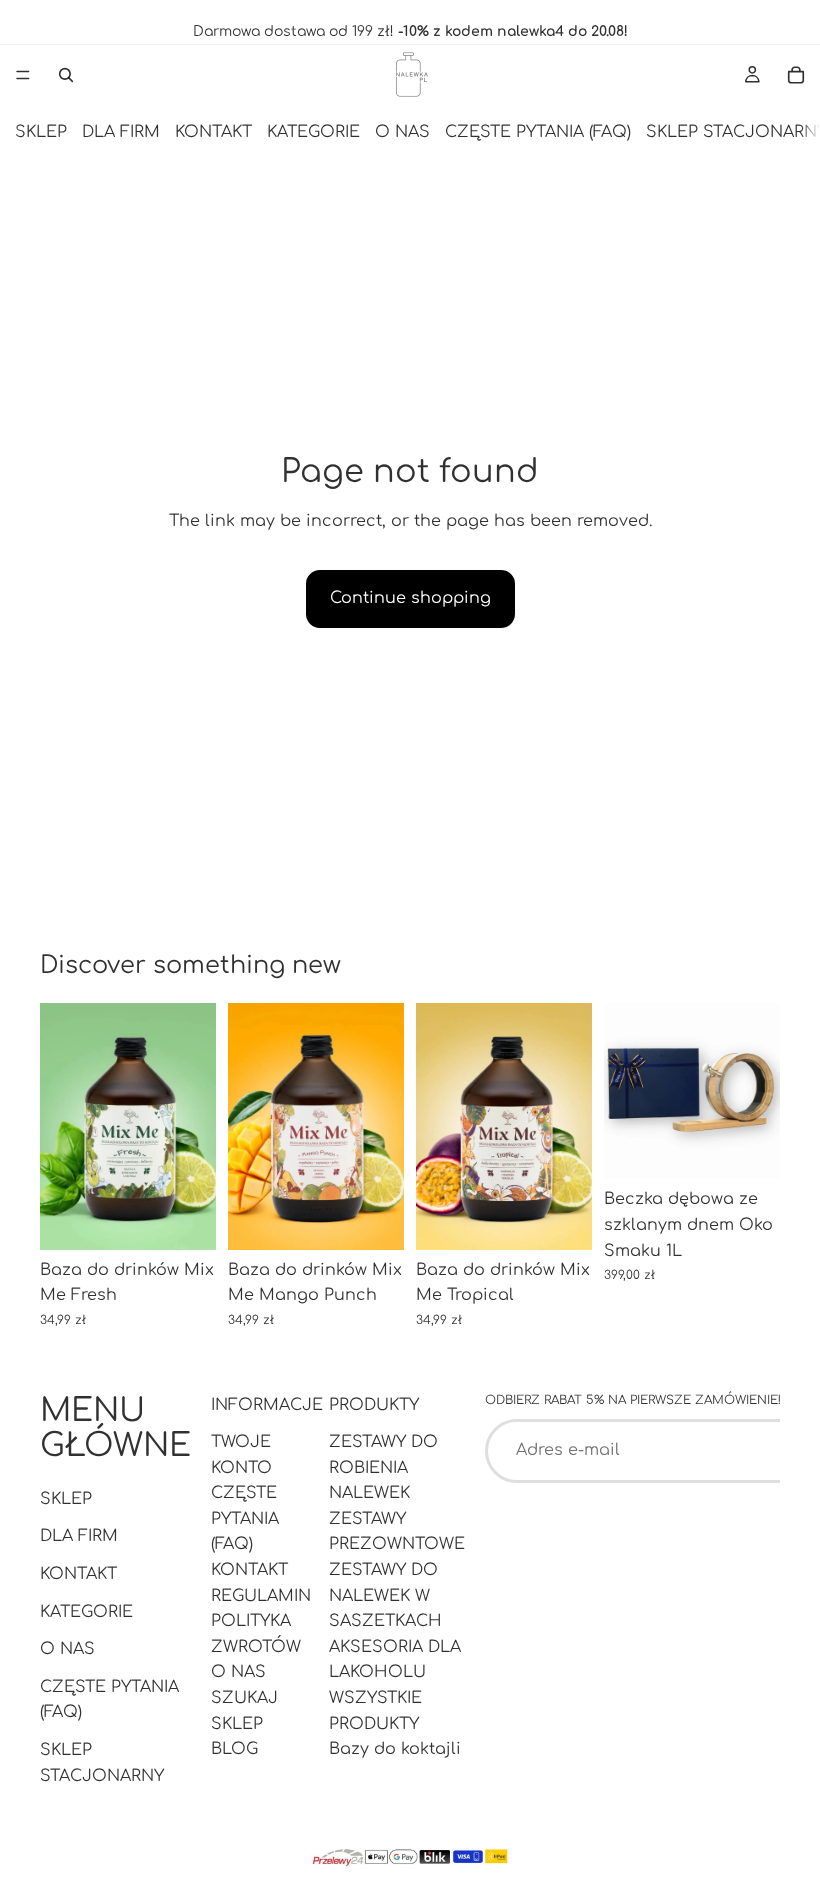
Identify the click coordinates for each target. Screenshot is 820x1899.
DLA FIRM (121, 132)
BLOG (234, 1749)
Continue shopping (410, 598)
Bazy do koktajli (395, 1749)
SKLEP (41, 132)
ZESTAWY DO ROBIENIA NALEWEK (383, 1467)
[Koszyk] (796, 75)
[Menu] (23, 75)
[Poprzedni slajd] (62, 1127)
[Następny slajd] (194, 1127)
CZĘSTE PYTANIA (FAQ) (538, 132)
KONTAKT (213, 132)
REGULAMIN (261, 1595)
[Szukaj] (66, 75)
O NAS (402, 132)
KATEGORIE (313, 132)
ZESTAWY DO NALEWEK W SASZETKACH (385, 1595)
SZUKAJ (244, 1698)
